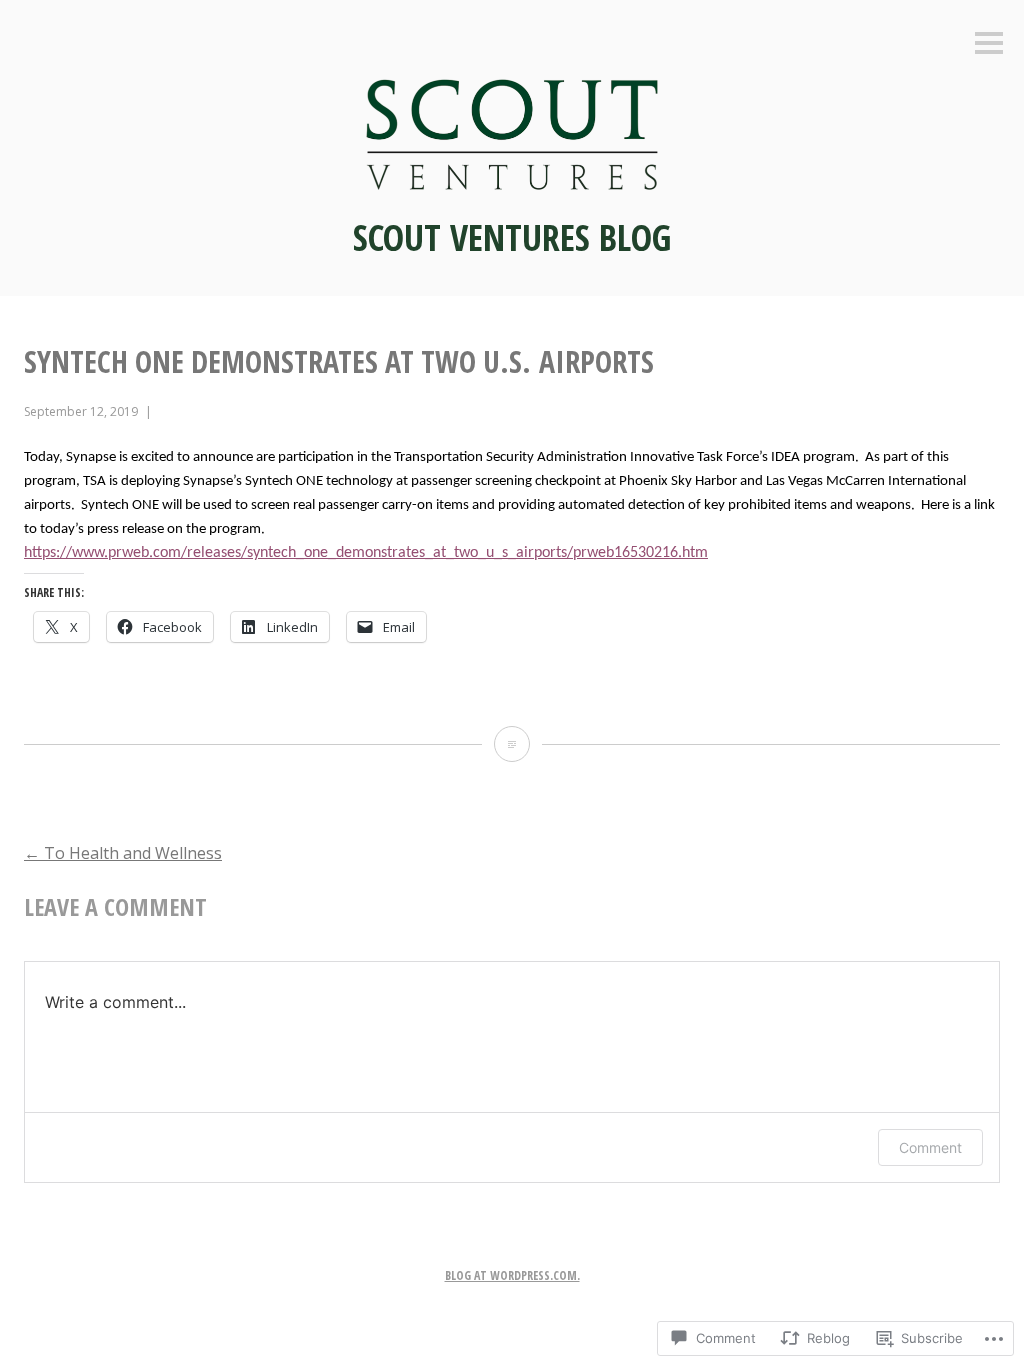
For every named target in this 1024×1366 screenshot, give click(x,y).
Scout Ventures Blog (512, 237)
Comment (930, 1147)
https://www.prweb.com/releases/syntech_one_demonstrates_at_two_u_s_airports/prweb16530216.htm (366, 553)
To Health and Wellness (123, 853)
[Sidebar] (989, 44)
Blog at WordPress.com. (512, 1275)
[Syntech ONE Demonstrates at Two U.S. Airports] (512, 744)
